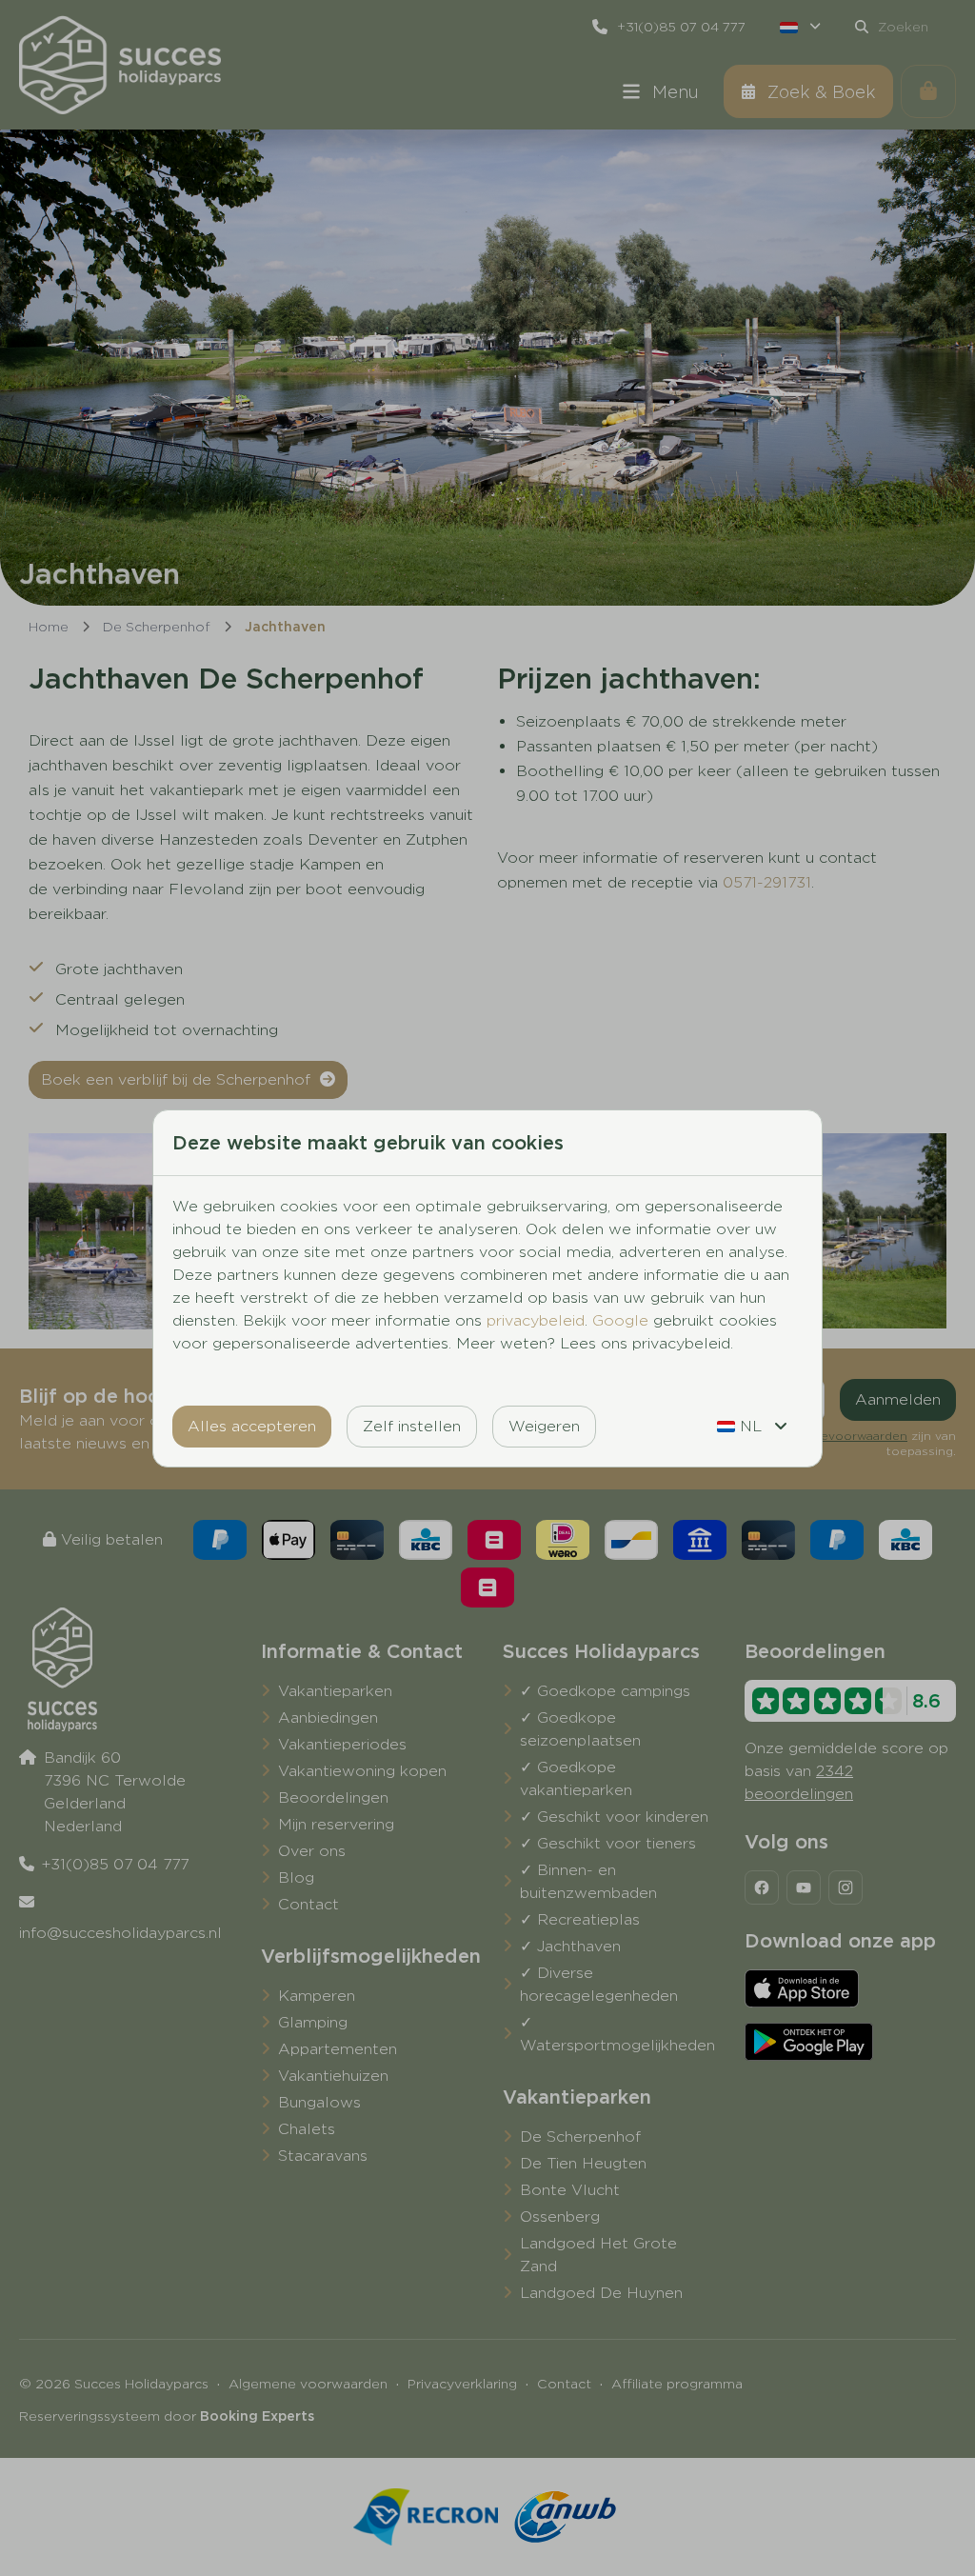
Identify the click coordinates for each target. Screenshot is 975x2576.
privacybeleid (536, 1320)
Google (620, 1320)
